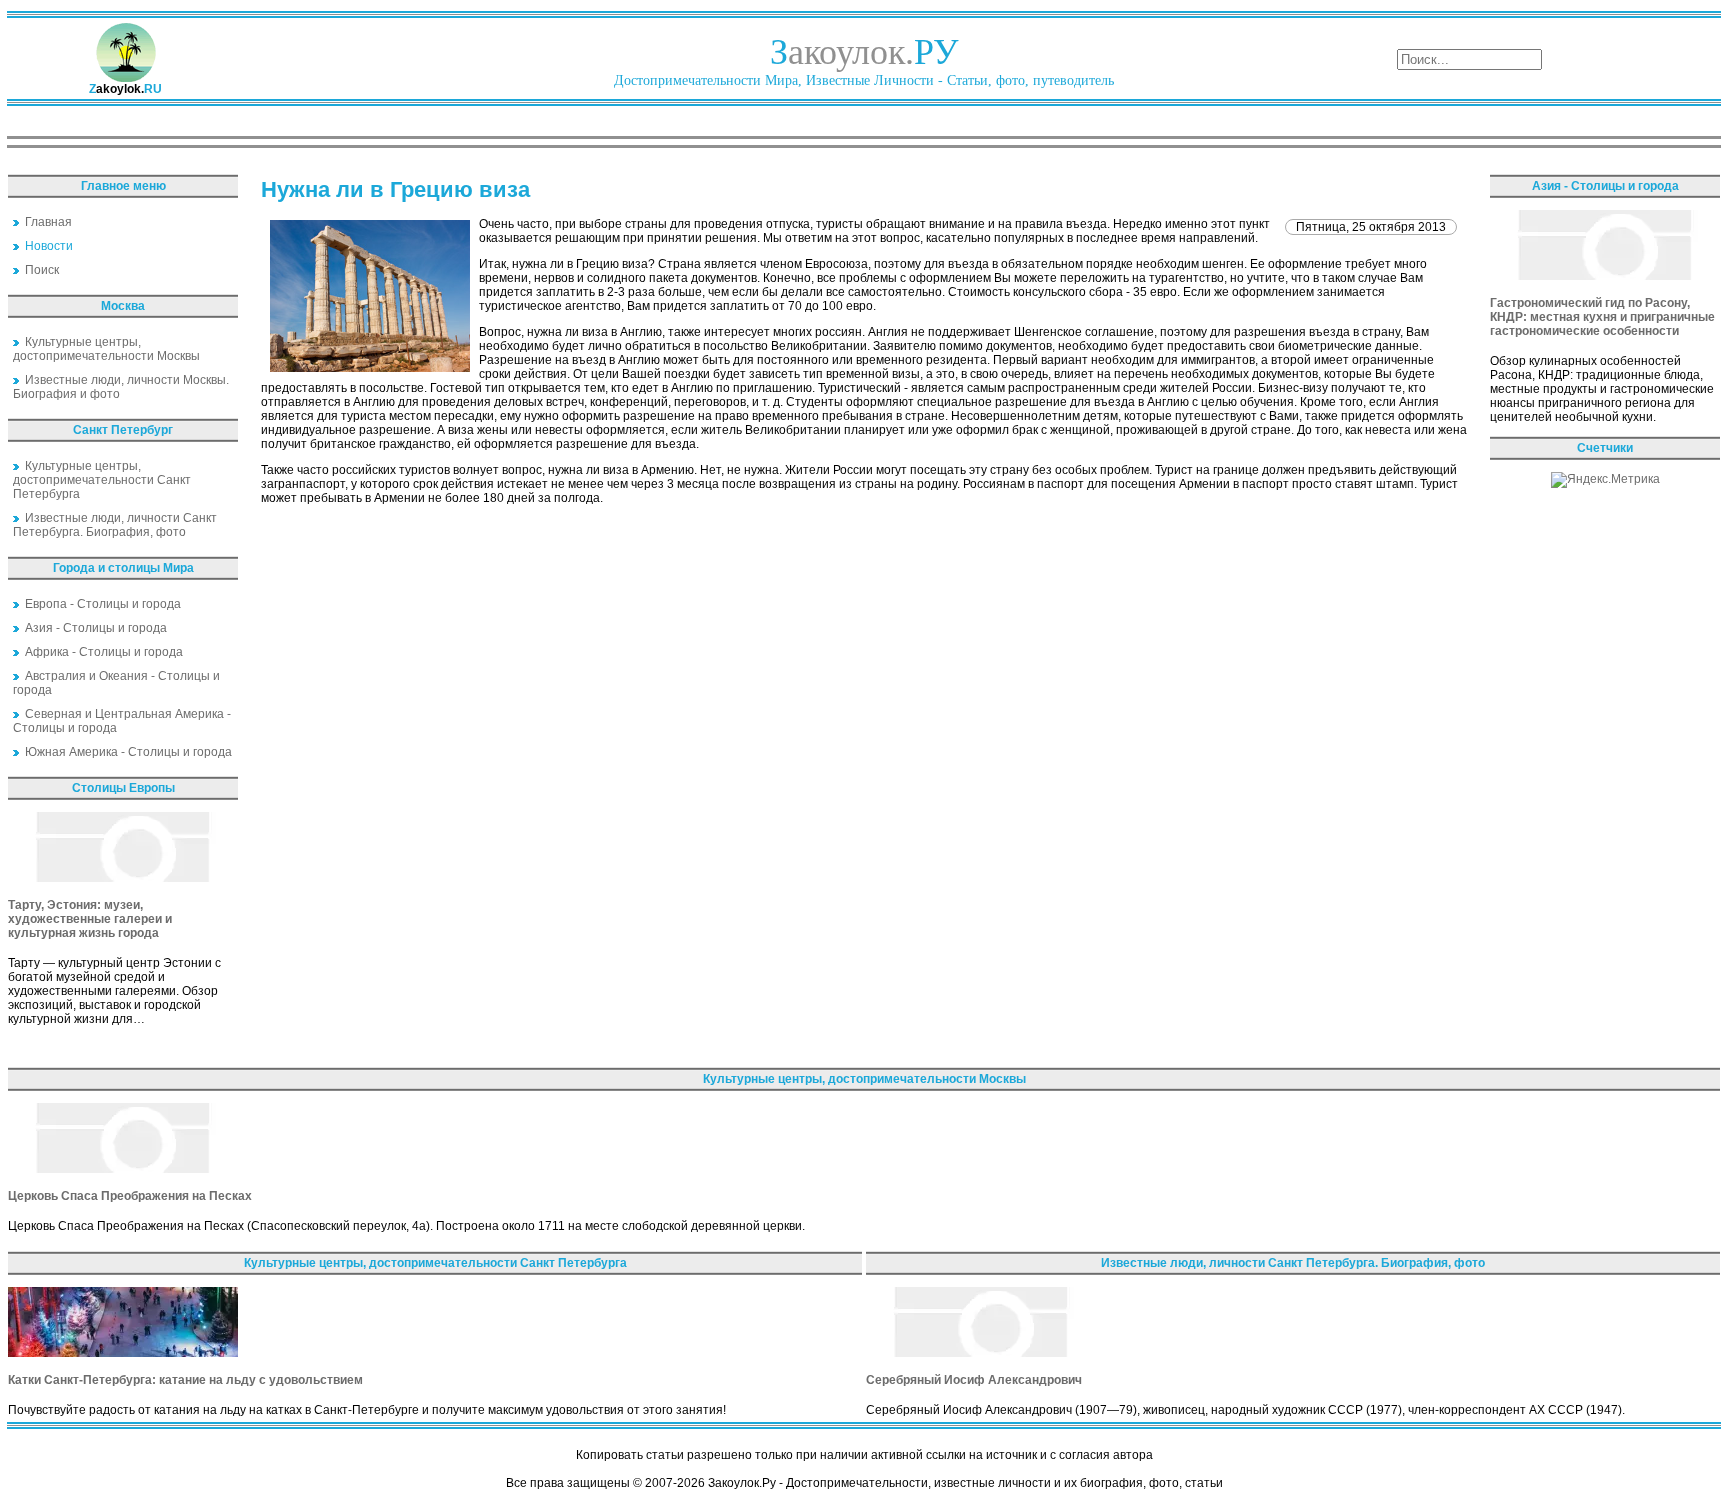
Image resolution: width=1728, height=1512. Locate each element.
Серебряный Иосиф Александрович (974, 1380)
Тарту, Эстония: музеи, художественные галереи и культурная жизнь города (90, 919)
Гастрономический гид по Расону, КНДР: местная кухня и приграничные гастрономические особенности (1602, 317)
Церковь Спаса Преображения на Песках (130, 1196)
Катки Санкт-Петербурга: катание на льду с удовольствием (185, 1380)
